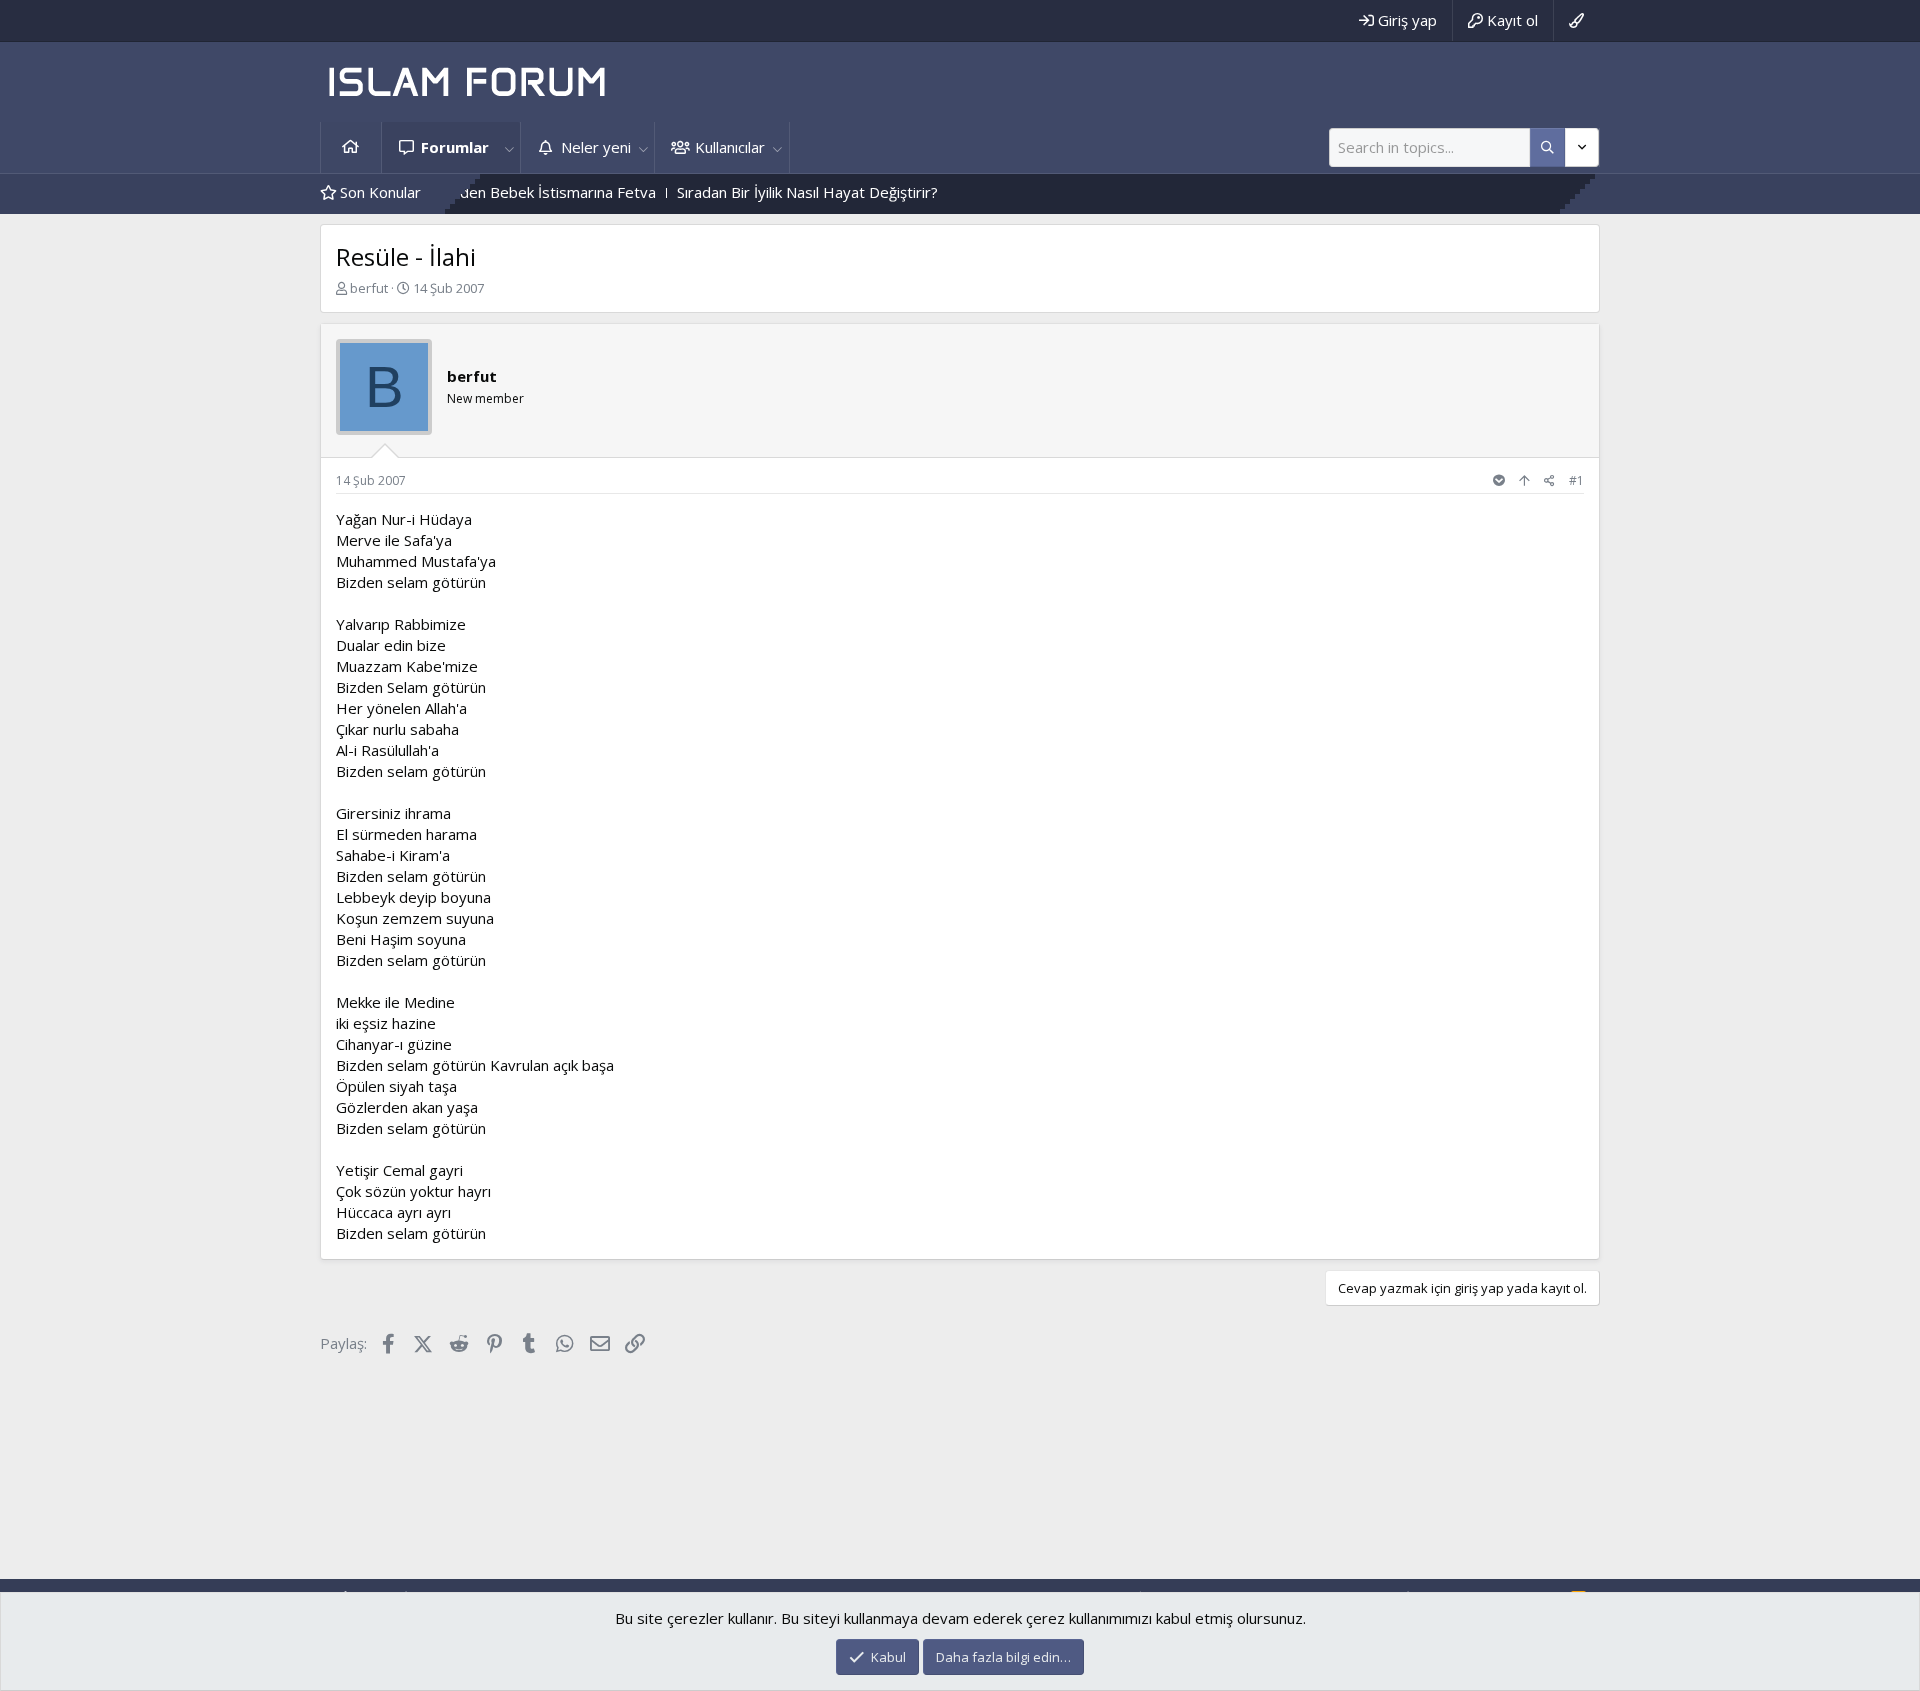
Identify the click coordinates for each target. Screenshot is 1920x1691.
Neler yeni (596, 147)
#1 (1576, 480)
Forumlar (455, 147)
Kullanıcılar (730, 147)
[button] (509, 147)
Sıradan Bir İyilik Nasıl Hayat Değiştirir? (762, 192)
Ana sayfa (351, 147)
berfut (369, 288)
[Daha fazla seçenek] (1547, 147)
